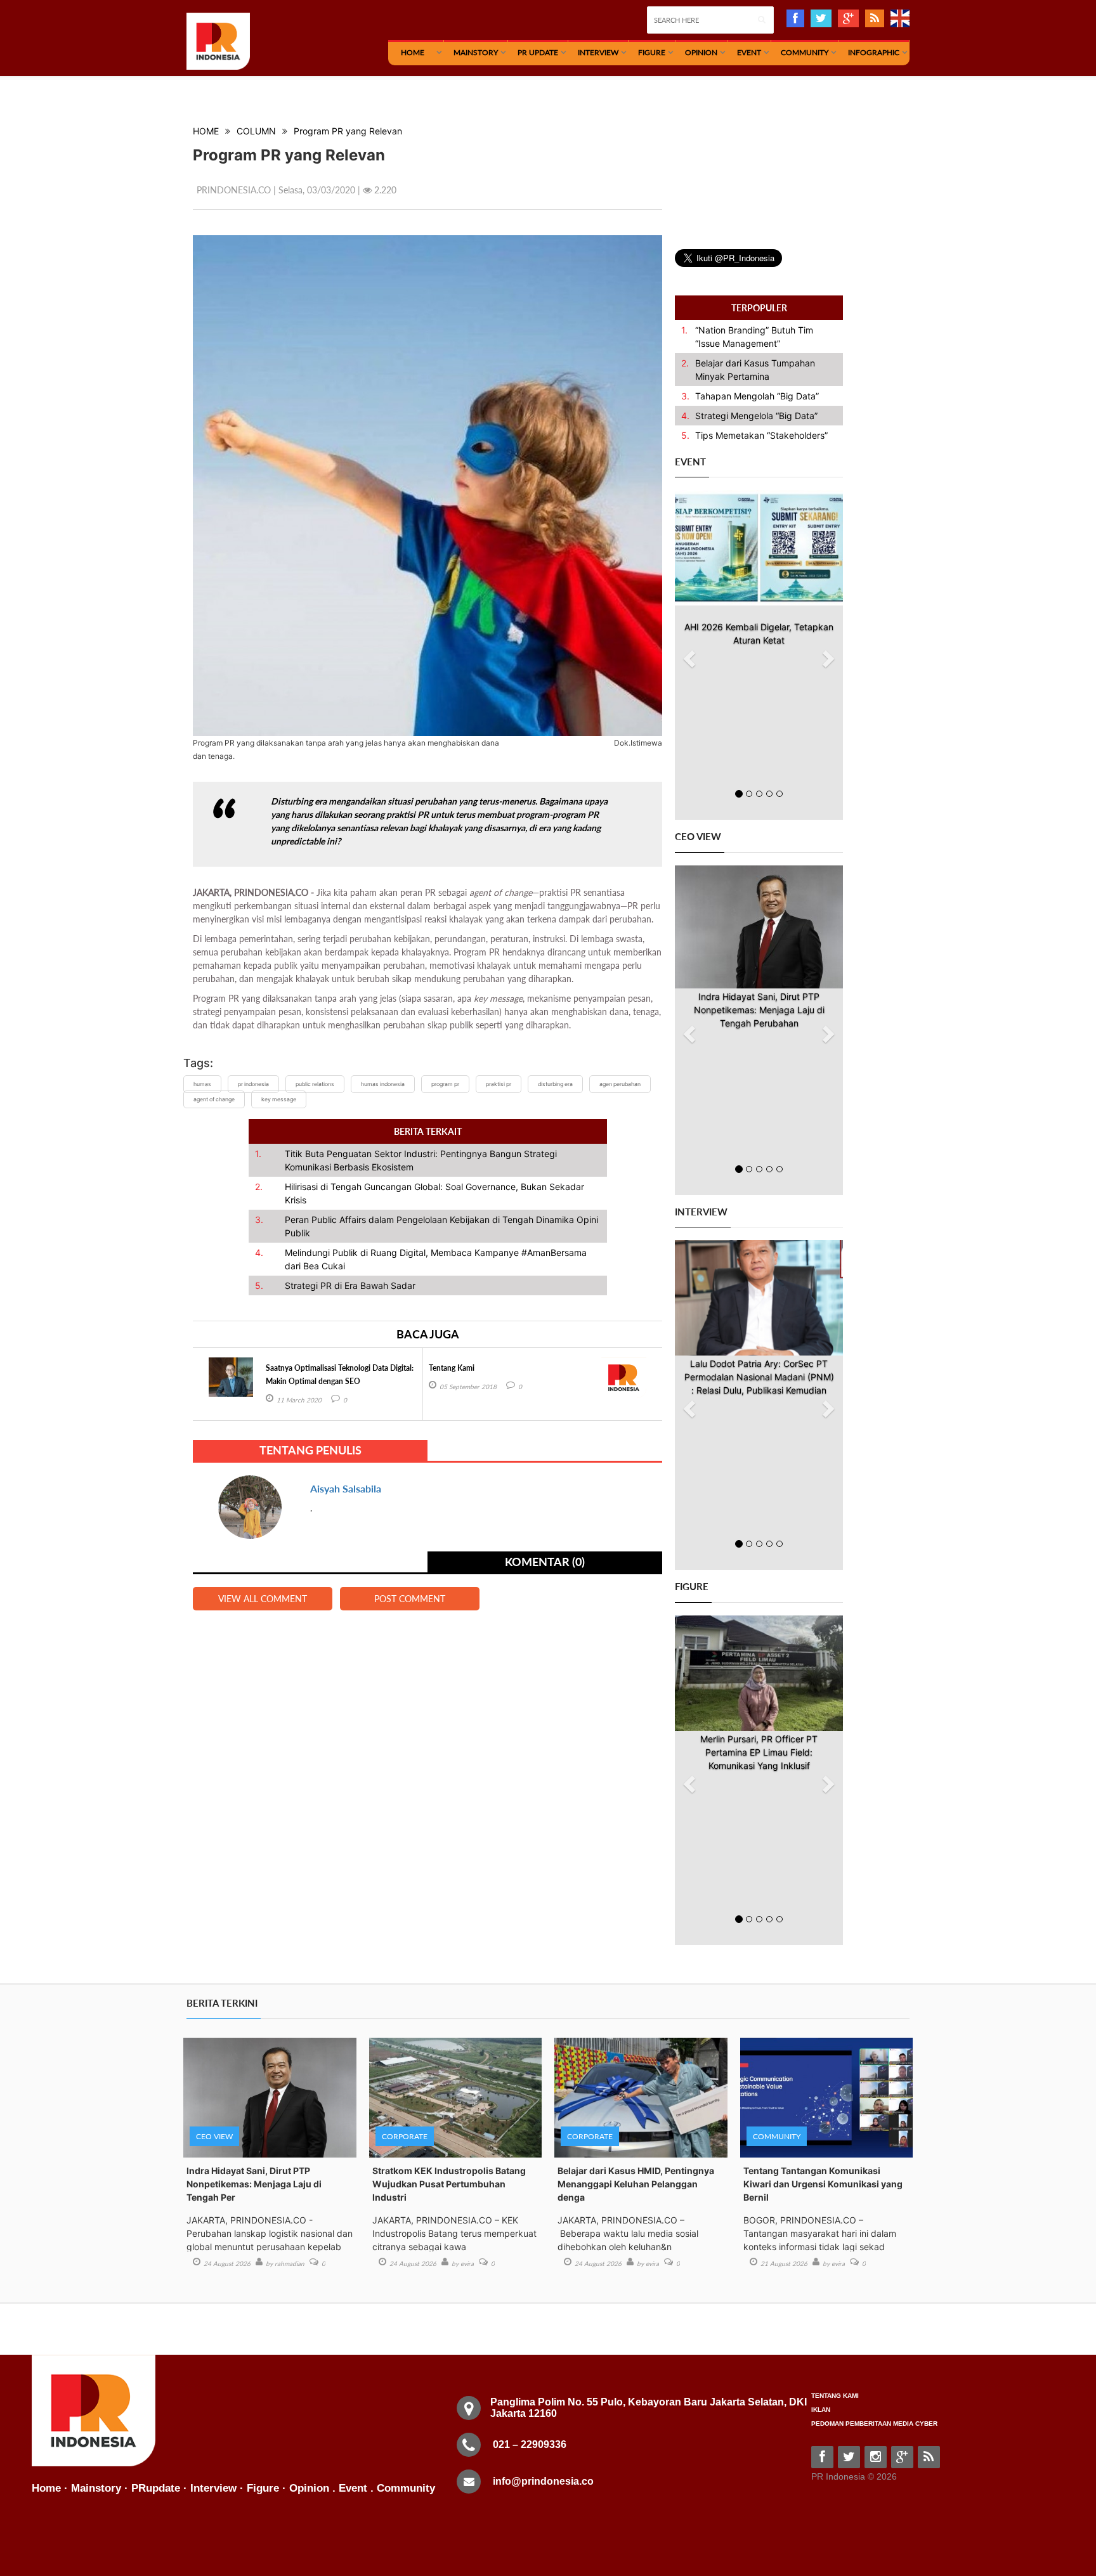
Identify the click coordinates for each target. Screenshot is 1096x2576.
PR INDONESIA (253, 1084)
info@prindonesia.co (543, 2481)
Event (749, 52)
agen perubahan (620, 1084)
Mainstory (96, 2488)
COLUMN (256, 131)
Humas (202, 1084)
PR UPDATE (538, 52)
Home (46, 2488)
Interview (598, 52)
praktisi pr (499, 1084)
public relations (315, 1084)
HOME (413, 52)
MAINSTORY (476, 52)
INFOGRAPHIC (874, 52)
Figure (652, 52)
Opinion (701, 52)
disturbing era (555, 1084)
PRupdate (156, 2488)
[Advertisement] (770, 172)
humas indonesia (383, 1084)
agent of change (214, 1099)
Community (805, 52)
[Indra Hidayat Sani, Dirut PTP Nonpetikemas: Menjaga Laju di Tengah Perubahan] (759, 927)
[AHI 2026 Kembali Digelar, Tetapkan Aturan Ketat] (759, 548)
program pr (445, 1084)
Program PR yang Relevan (348, 131)
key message (279, 1099)
